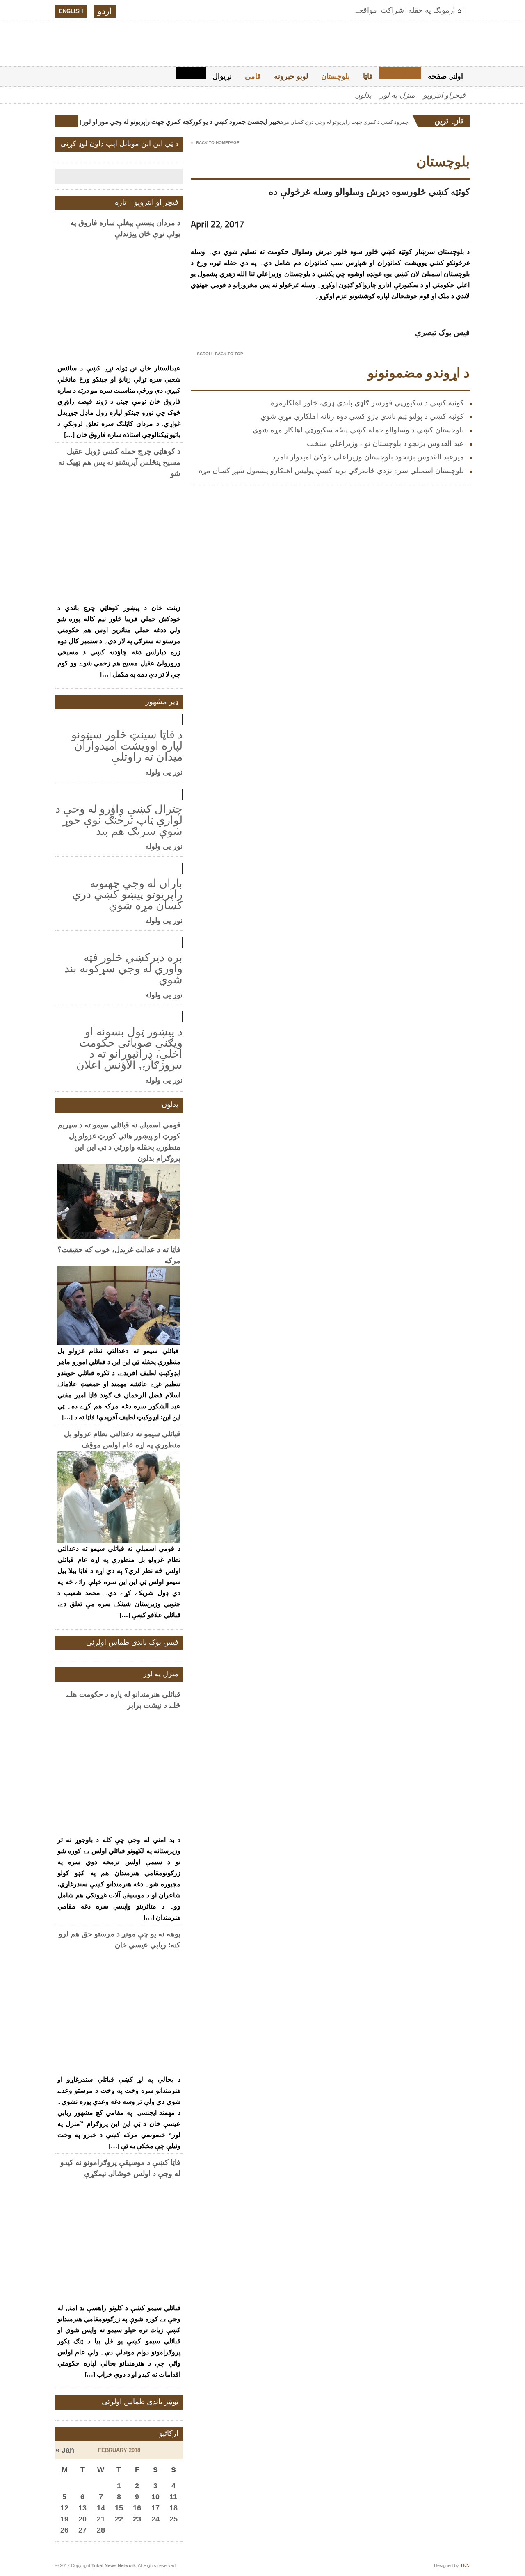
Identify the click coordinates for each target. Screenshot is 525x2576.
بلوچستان (336, 76)
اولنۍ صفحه (445, 76)
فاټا (368, 76)
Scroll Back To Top (217, 354)
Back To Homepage (215, 143)
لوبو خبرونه (291, 76)
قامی (253, 76)
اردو (105, 11)
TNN (465, 2565)
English (71, 11)
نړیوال (222, 76)
